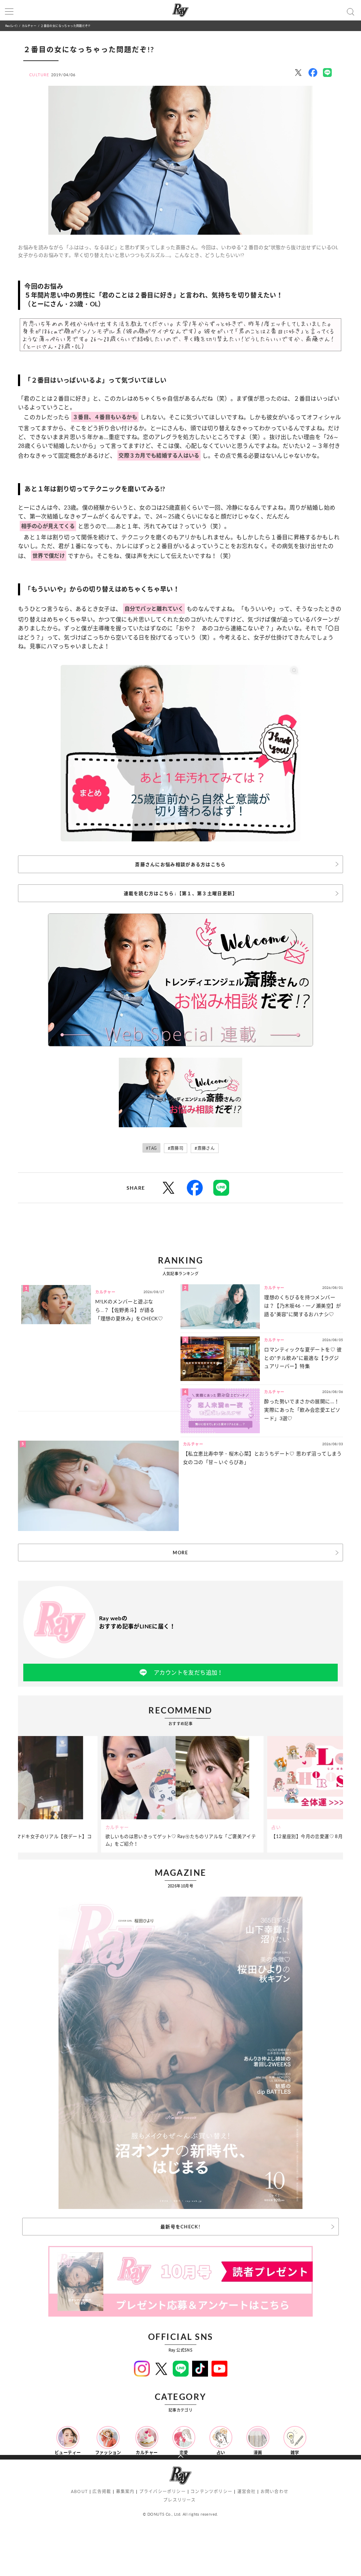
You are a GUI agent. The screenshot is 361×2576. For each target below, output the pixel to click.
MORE (180, 1553)
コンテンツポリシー (211, 2491)
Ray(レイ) (11, 26)
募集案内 (125, 2491)
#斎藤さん (205, 1148)
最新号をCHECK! (180, 2227)
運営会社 (247, 2491)
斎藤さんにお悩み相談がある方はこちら (180, 864)
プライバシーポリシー (163, 2491)
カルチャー (29, 26)
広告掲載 (102, 2491)
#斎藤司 (176, 1148)
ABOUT (79, 2491)
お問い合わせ (274, 2491)
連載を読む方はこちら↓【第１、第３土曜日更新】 (181, 893)
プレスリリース (179, 2500)
